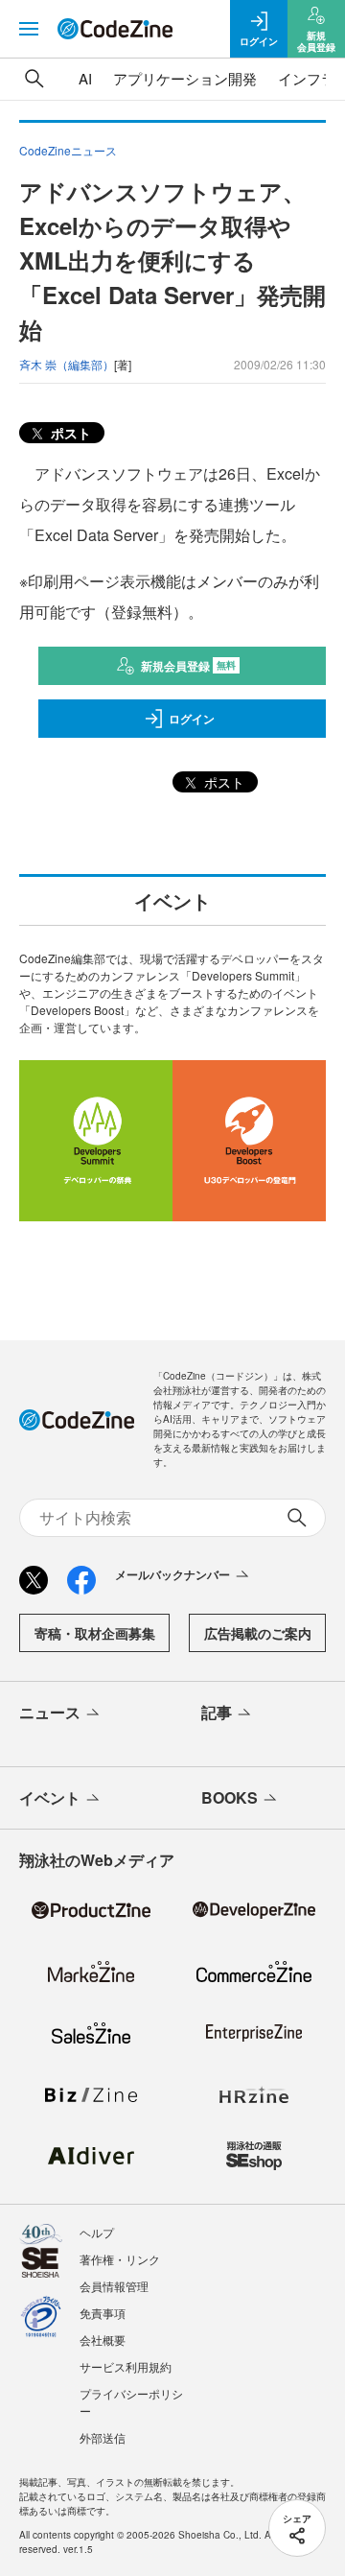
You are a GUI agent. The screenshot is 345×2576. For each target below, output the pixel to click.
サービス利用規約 (126, 2366)
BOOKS (230, 1797)
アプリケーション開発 (185, 78)
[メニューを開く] (29, 29)
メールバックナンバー (172, 1574)
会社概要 (103, 2340)
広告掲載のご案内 (258, 1633)
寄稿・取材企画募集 (95, 1633)
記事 (217, 1712)
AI (85, 78)
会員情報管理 (114, 2286)
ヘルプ (97, 2232)
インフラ (307, 78)
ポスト (69, 433)
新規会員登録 (188, 666)
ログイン (192, 719)
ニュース (50, 1712)
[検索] (34, 79)
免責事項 (103, 2313)
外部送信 (103, 2437)
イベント (50, 1797)
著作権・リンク (120, 2259)
